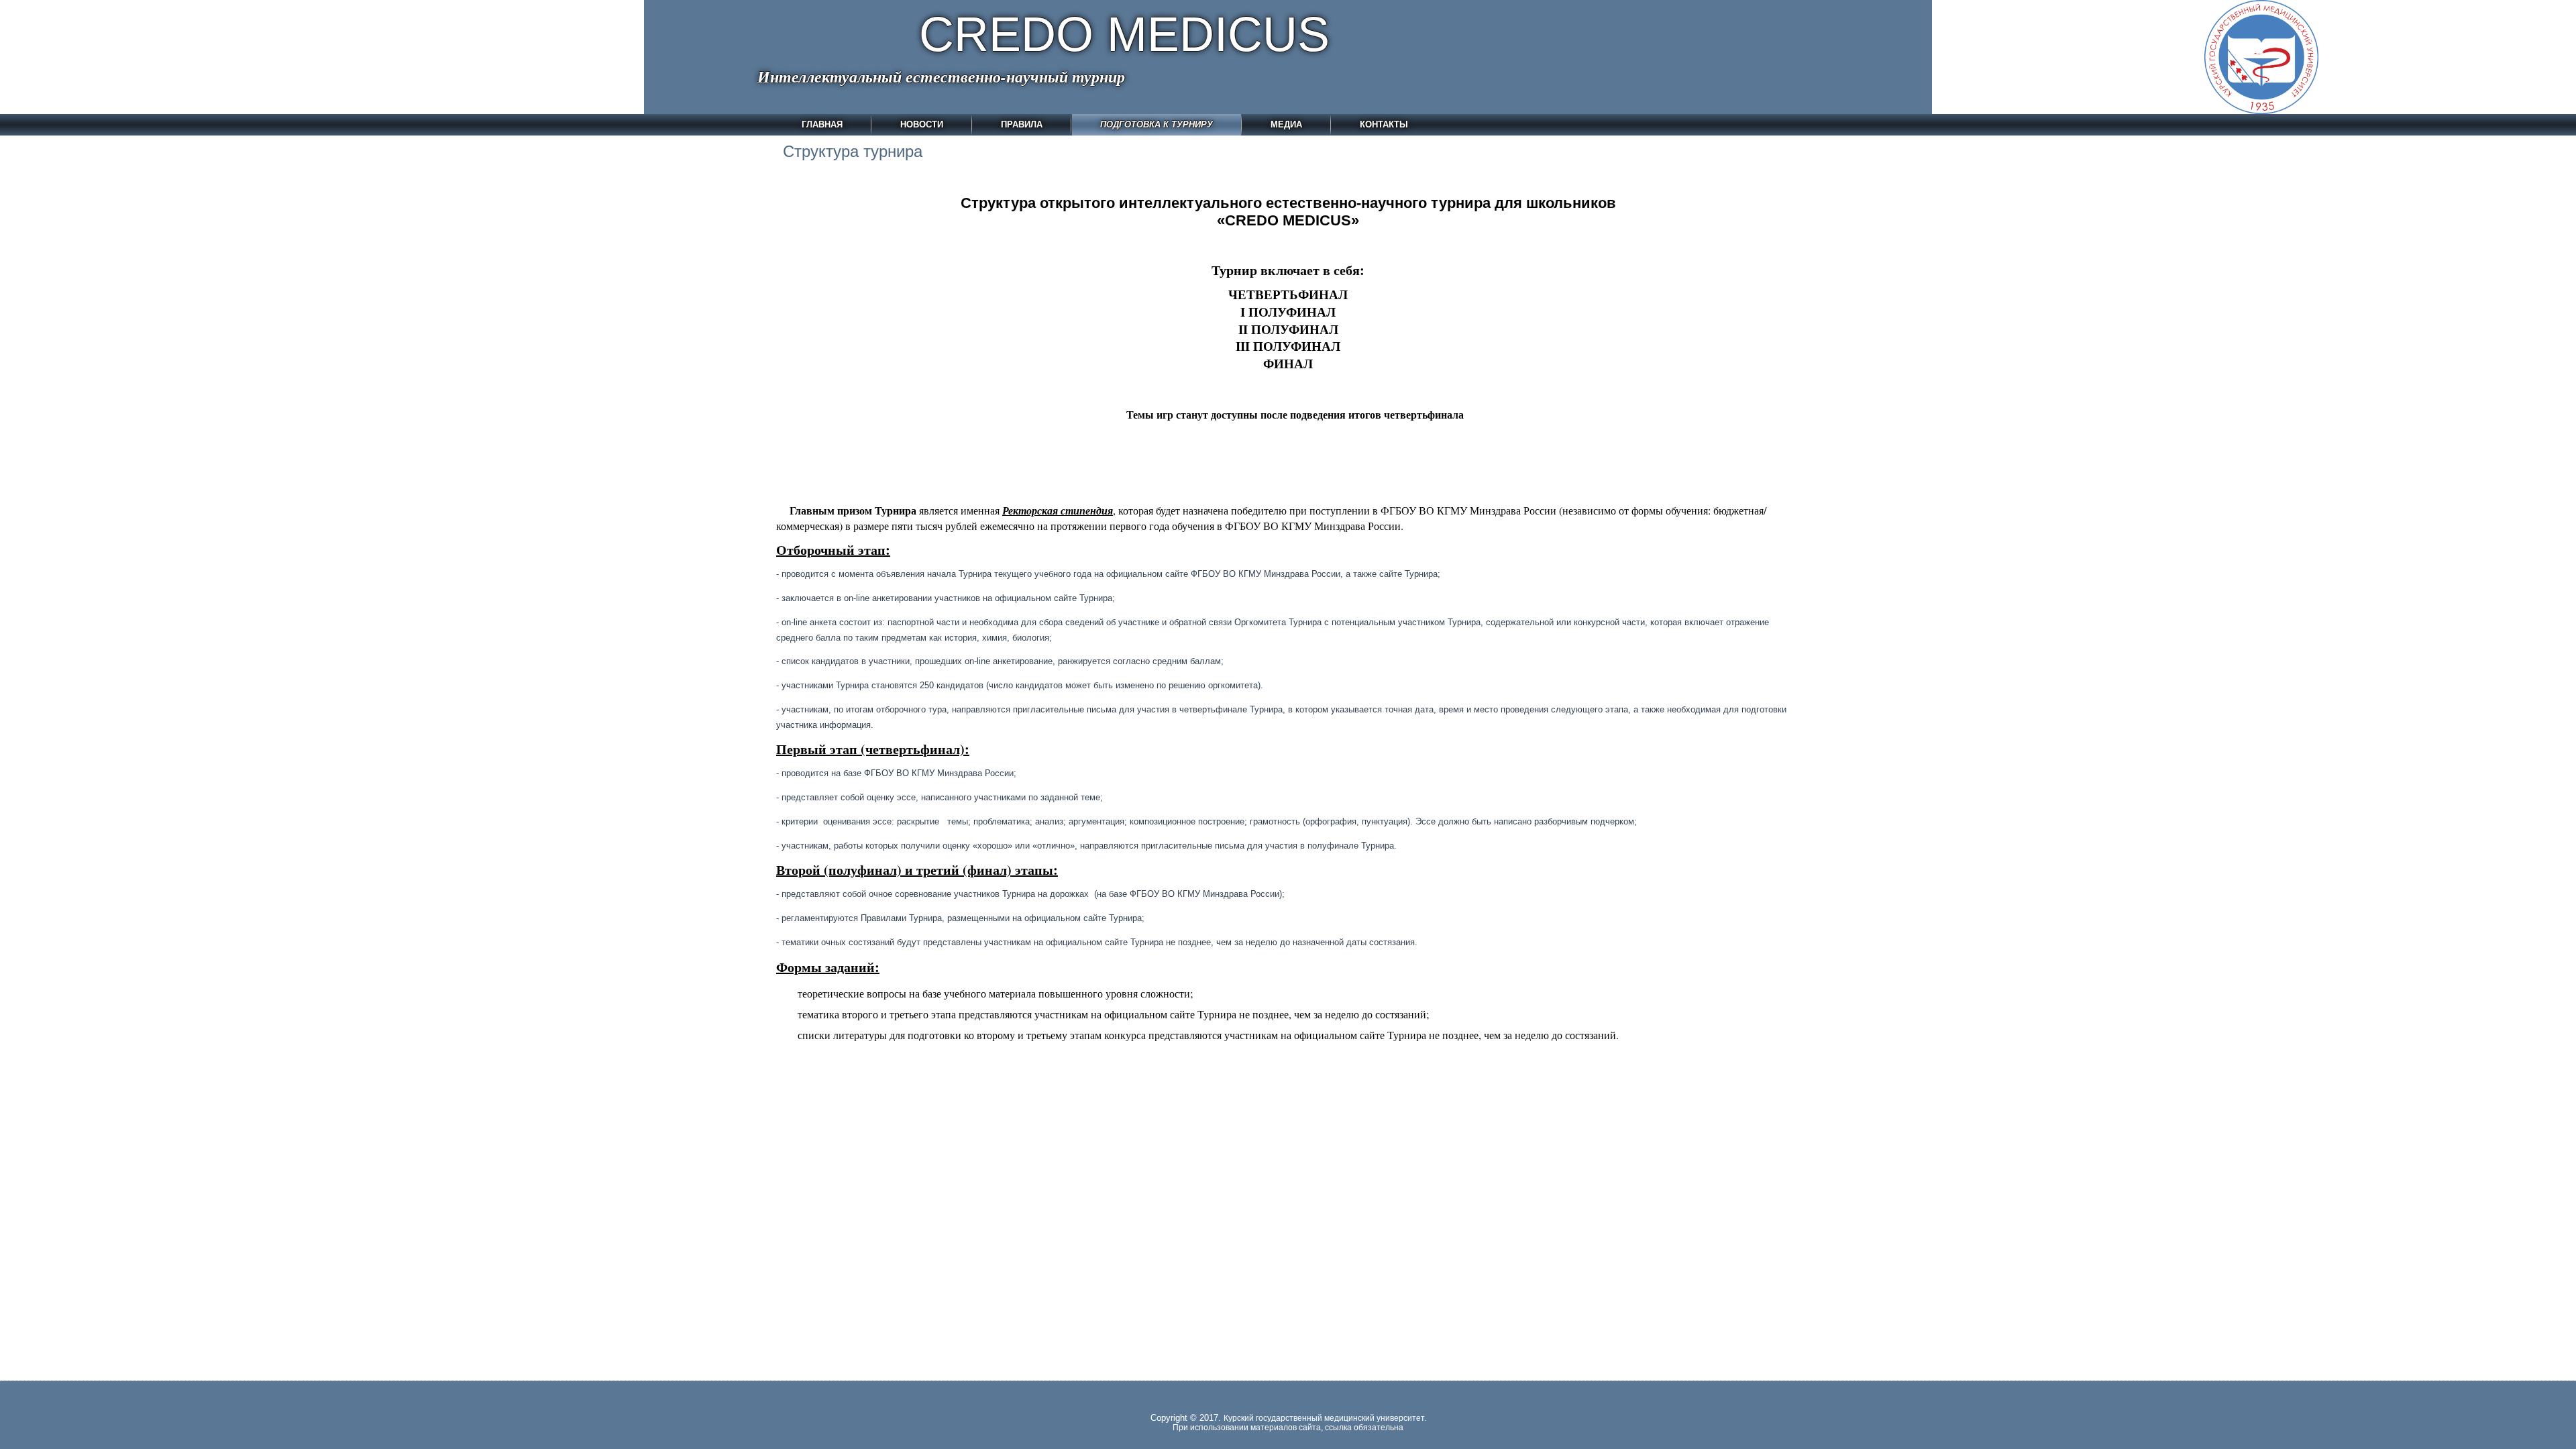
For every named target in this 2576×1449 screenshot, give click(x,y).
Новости (922, 124)
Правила (1022, 124)
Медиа (1286, 124)
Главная (822, 124)
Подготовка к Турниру (1157, 124)
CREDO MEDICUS (1124, 34)
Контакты (1384, 124)
